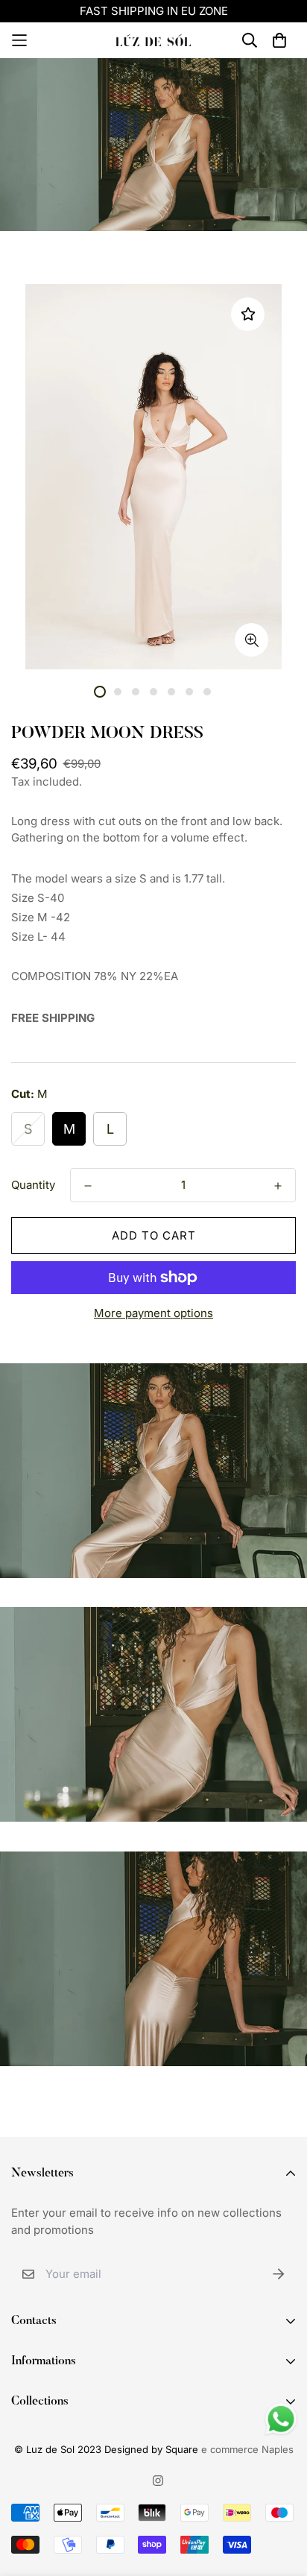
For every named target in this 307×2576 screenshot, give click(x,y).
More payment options (153, 1313)
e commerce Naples (247, 2449)
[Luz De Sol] (153, 40)
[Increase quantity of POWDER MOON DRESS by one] (278, 1186)
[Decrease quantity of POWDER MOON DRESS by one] (88, 1186)
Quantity (33, 1185)
